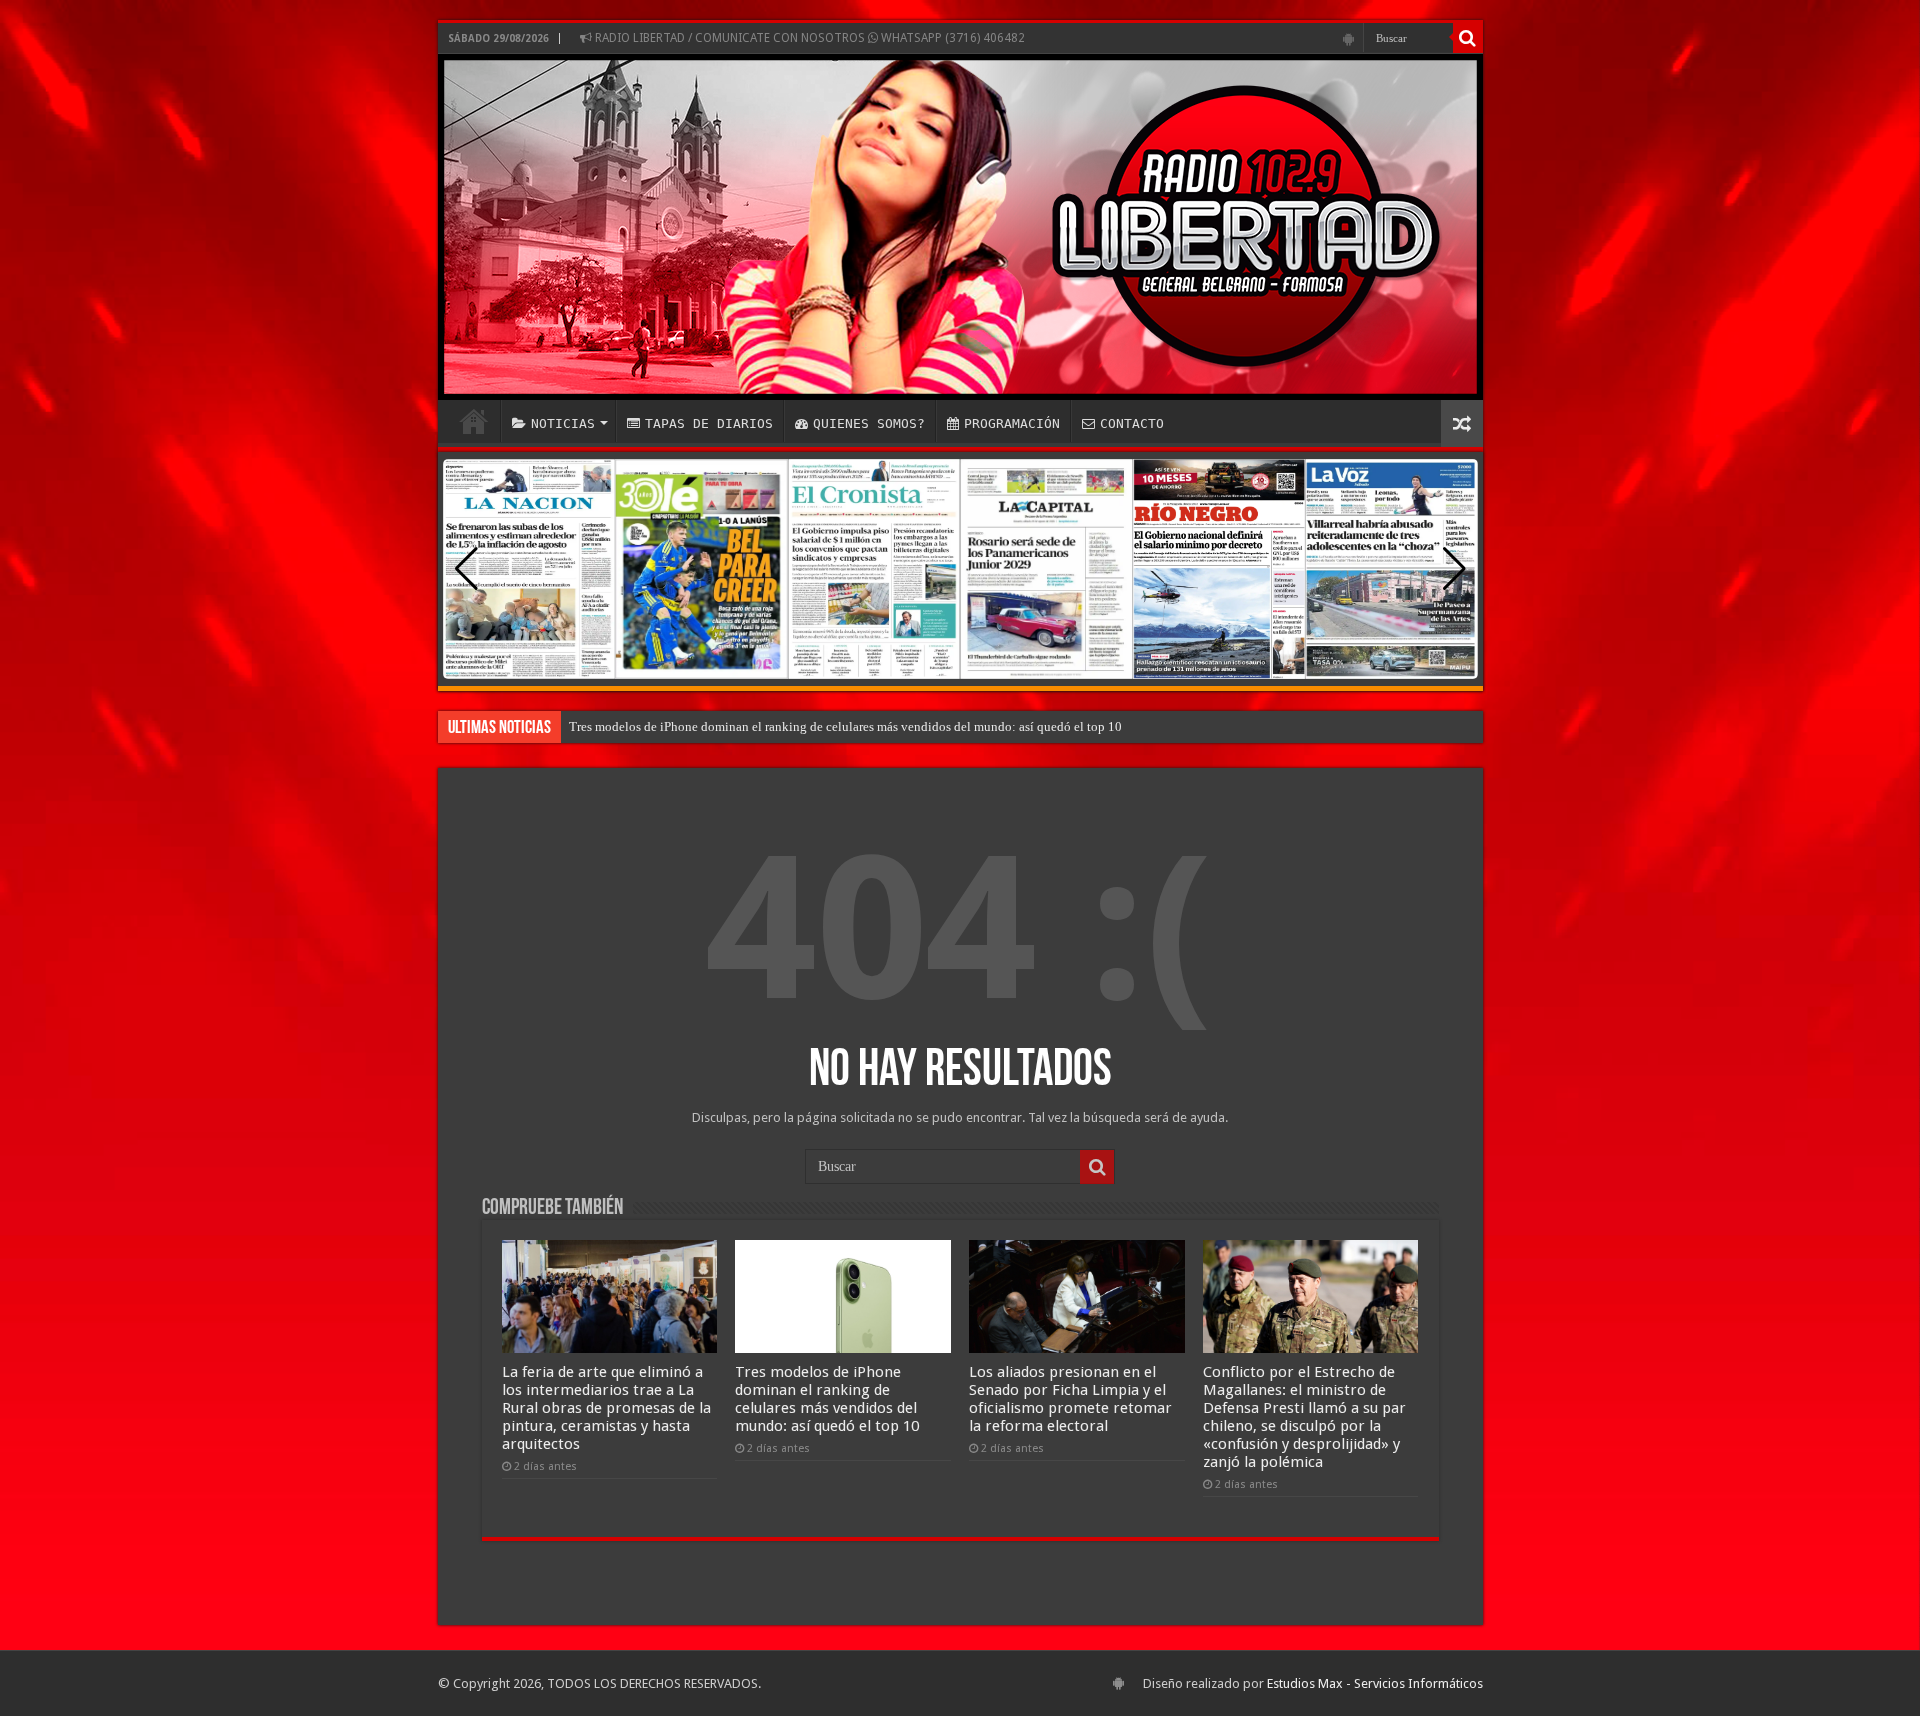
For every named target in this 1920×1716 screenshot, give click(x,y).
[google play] (1348, 39)
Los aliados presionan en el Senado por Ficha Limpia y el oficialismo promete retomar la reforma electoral (1070, 1399)
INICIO (474, 421)
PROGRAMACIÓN (1012, 423)
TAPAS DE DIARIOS (709, 423)
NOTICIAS (563, 423)
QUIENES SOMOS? (869, 423)
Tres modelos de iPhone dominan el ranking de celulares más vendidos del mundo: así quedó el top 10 (845, 726)
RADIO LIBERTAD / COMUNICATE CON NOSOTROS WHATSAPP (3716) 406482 (808, 38)
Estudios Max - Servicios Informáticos (1375, 1683)
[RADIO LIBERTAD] (960, 227)
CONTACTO (1132, 423)
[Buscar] (1468, 38)
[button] (1454, 569)
